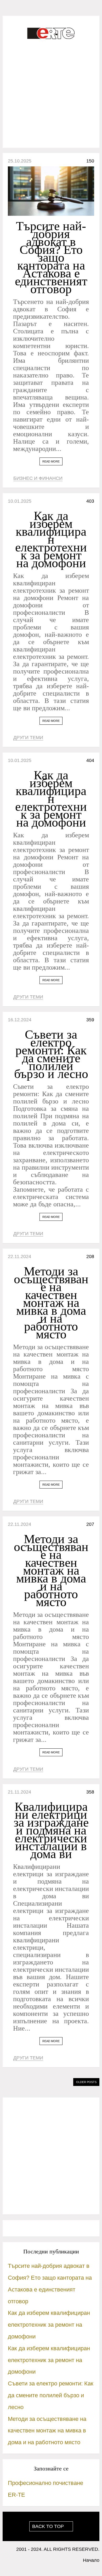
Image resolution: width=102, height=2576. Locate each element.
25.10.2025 (20, 161)
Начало (91, 2560)
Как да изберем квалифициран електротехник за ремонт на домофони (51, 539)
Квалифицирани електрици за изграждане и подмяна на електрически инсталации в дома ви (51, 1830)
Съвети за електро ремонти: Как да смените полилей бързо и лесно (51, 1054)
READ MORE (51, 461)
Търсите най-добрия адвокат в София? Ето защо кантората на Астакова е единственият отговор (51, 257)
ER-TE (16, 2495)
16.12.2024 (20, 1020)
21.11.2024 (19, 1792)
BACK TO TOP (49, 2526)
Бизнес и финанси (38, 478)
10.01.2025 (20, 501)
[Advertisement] (51, 94)
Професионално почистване (46, 2483)
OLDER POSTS (86, 2082)
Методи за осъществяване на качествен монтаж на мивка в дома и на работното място (51, 1303)
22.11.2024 (19, 1257)
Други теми (28, 738)
